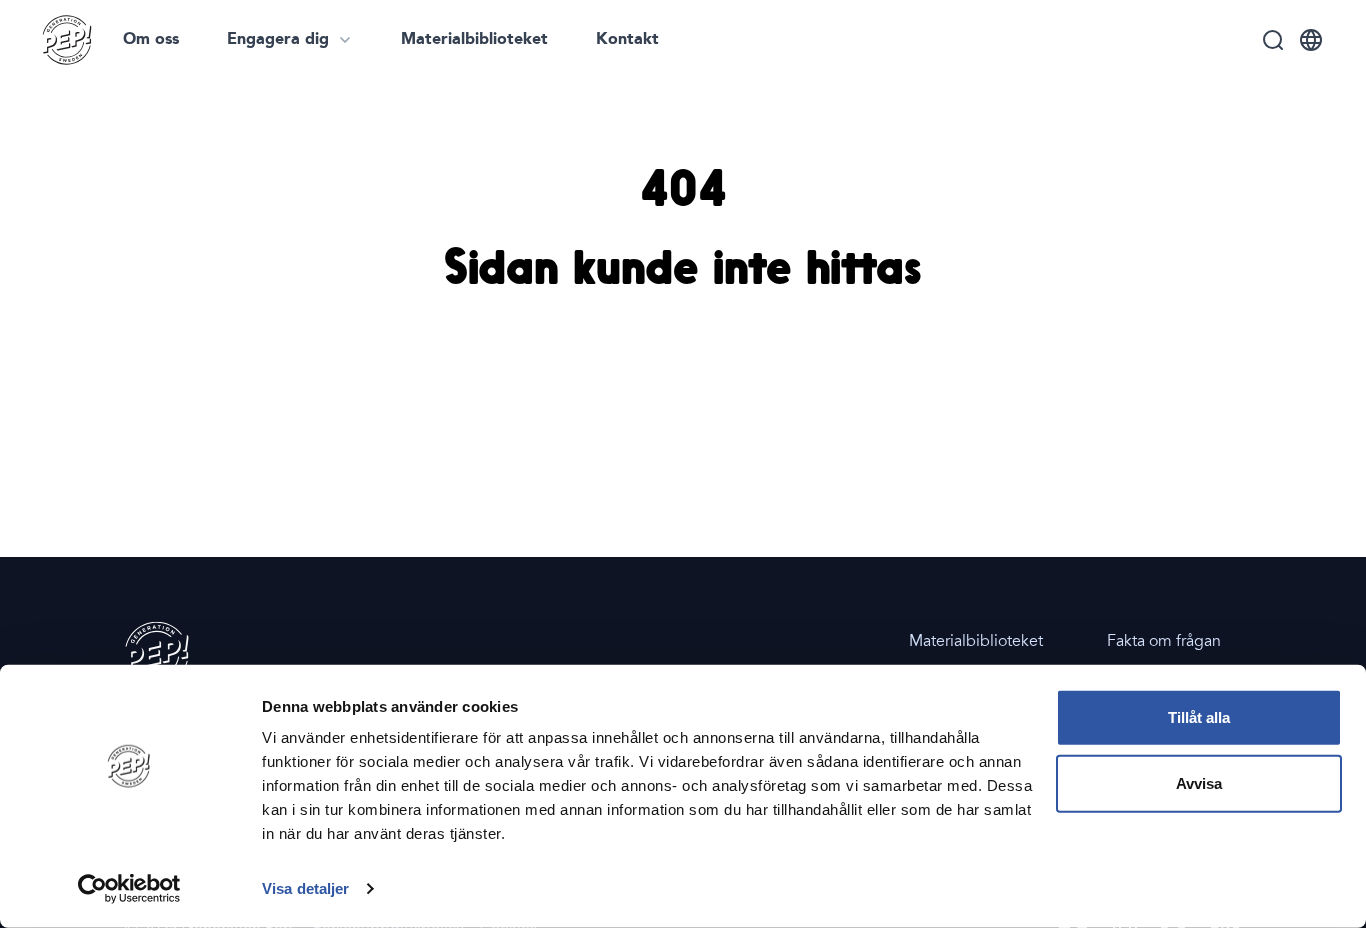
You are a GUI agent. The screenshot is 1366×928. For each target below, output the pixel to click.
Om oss (151, 40)
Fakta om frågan (1164, 641)
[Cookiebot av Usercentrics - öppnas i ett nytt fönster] (129, 889)
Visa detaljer (305, 888)
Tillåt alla (1199, 717)
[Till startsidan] (67, 40)
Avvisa (1199, 782)
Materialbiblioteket (474, 40)
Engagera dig (278, 40)
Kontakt (627, 40)
